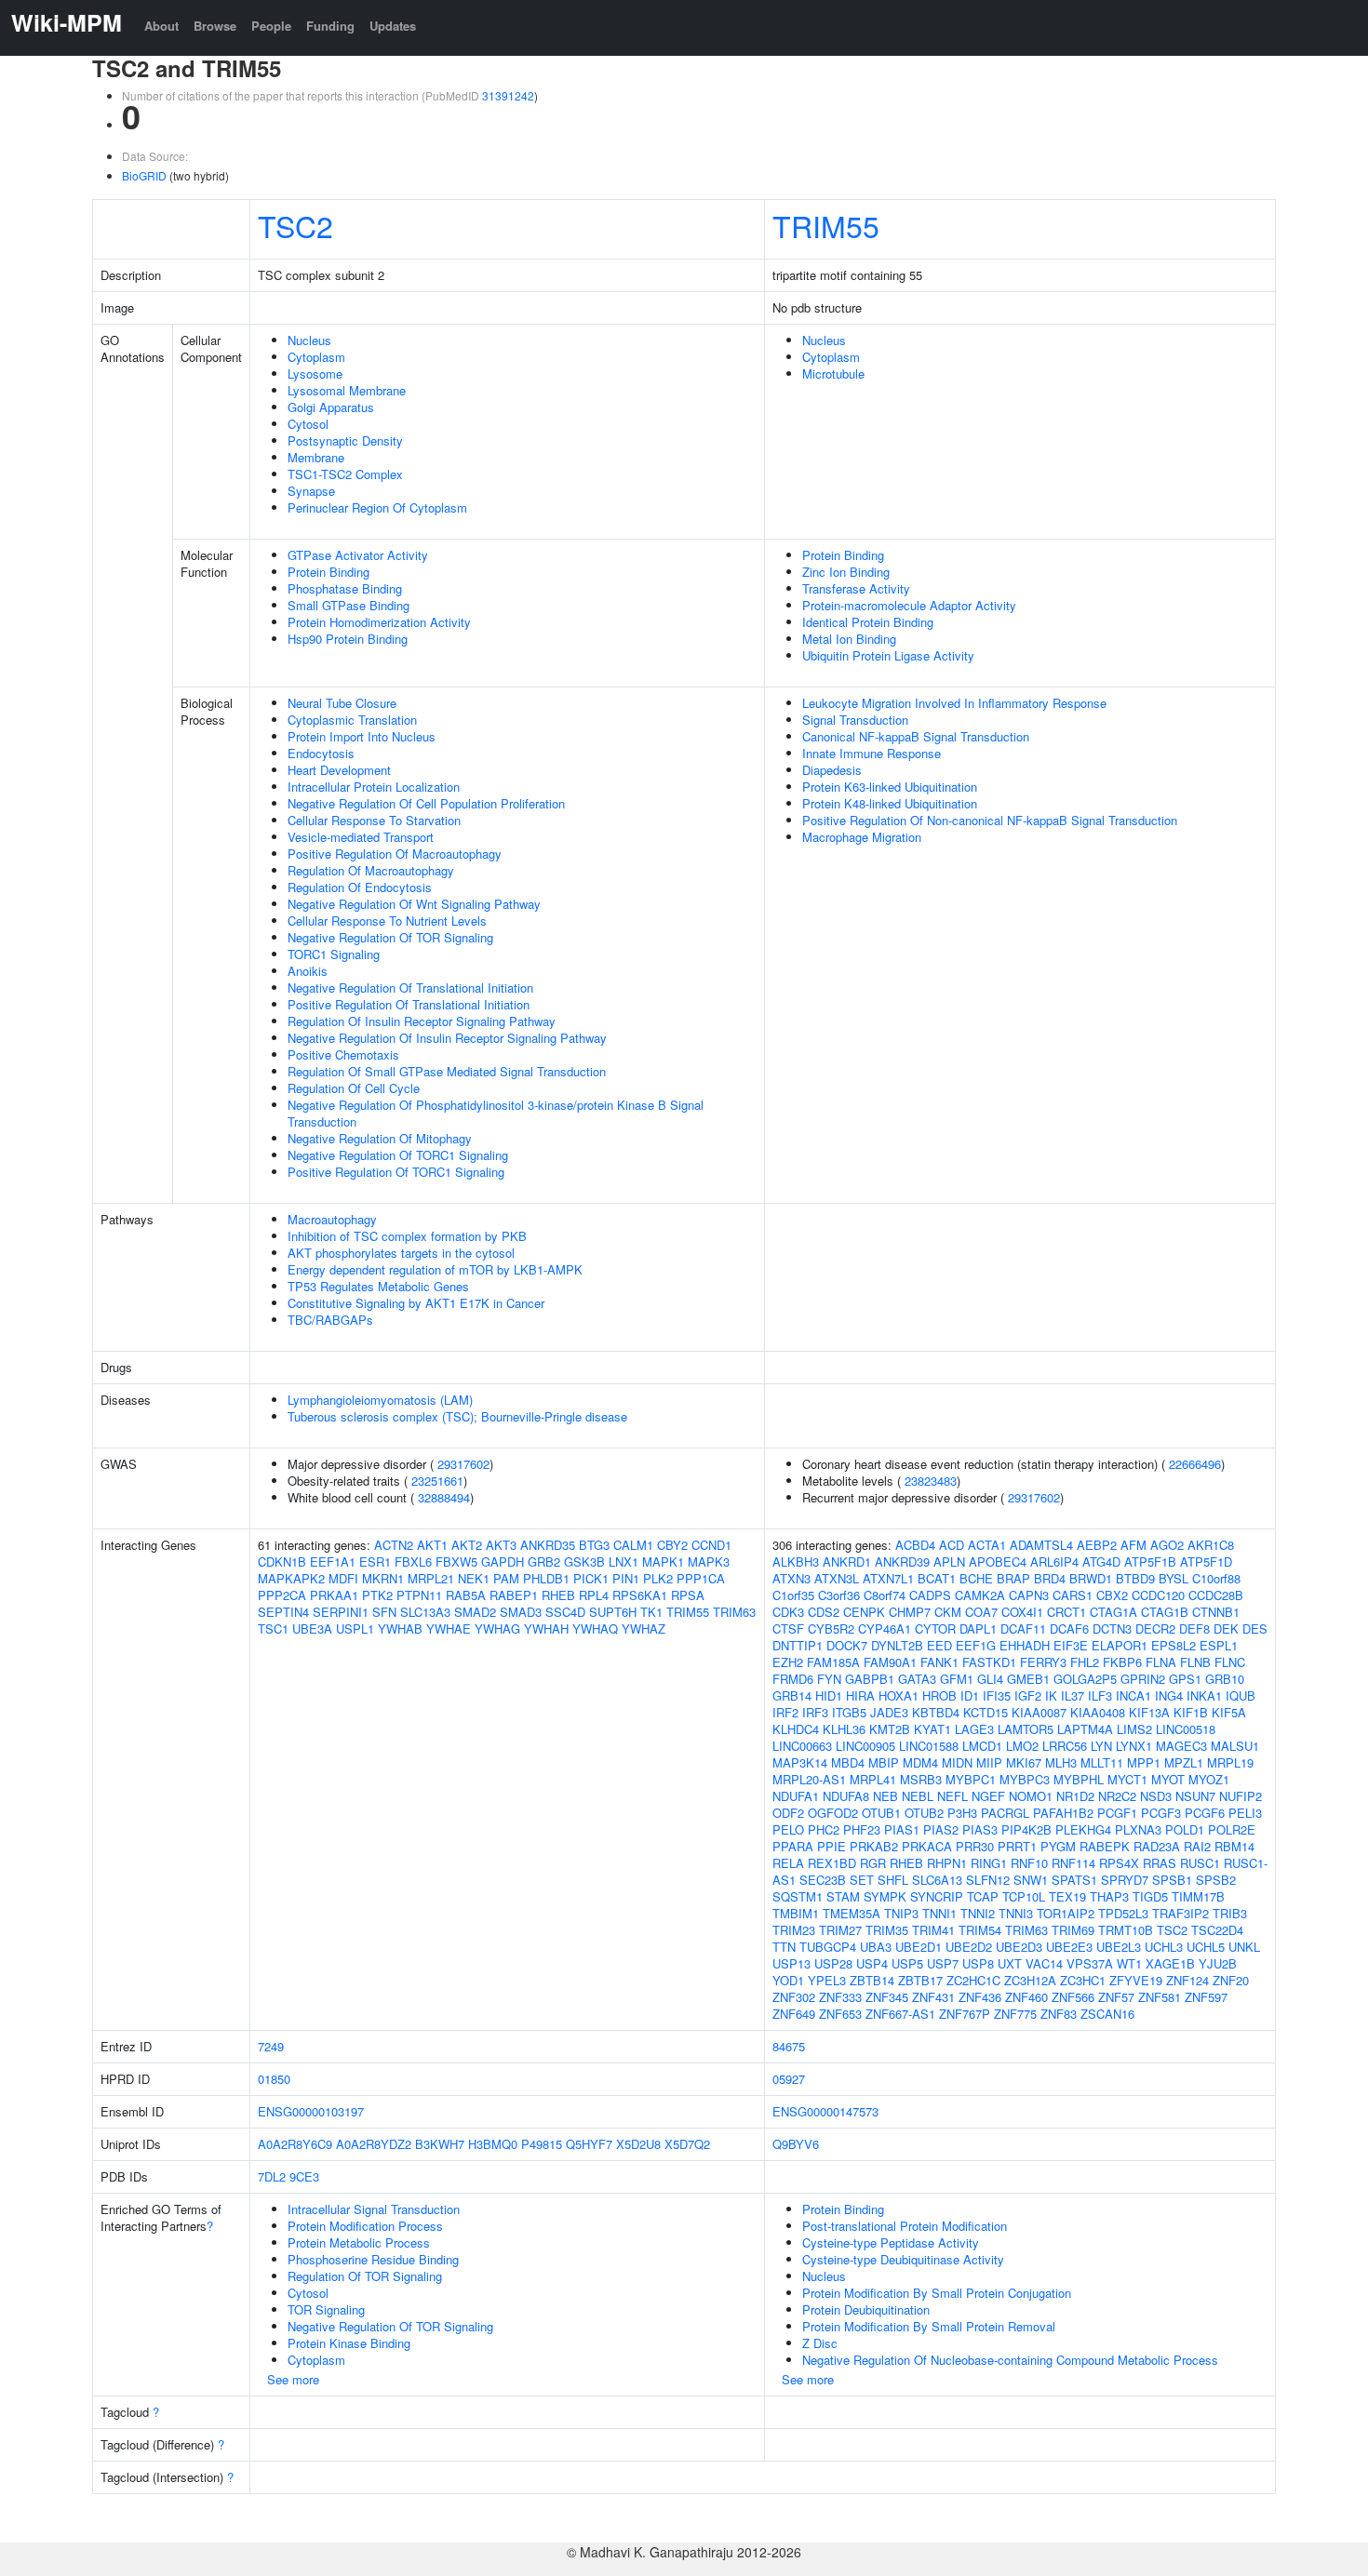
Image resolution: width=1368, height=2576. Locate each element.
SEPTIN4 (283, 1612)
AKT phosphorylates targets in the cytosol (401, 1253)
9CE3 (304, 2176)
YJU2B (1218, 1963)
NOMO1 (1031, 1796)
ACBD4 (915, 1545)
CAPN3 (1029, 1595)
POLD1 (1185, 1829)
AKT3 (501, 1545)
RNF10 (1029, 1863)
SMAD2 (475, 1612)
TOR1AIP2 (1066, 1913)
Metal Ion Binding (849, 639)
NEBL (918, 1796)
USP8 (978, 1963)
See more (293, 2379)
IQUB (1241, 1695)
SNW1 (1031, 1880)
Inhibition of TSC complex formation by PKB (407, 1236)
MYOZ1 (1209, 1779)
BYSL (1174, 1578)
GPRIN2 (1143, 1679)
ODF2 (788, 1813)
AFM (1133, 1545)
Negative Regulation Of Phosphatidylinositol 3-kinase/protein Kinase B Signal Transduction (496, 1113)
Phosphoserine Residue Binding (373, 2259)
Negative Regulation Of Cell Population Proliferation (426, 803)
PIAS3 (980, 1829)
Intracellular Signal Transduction (374, 2209)
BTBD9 (1135, 1578)
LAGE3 (974, 1729)
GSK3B (584, 1562)
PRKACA (927, 1846)
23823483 (931, 1481)
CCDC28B (1216, 1595)
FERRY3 (1043, 1662)
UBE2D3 (1019, 1947)
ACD (952, 1545)
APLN (949, 1562)
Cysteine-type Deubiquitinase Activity (903, 2259)
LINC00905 (865, 1746)
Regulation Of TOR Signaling (365, 2276)
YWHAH (546, 1628)
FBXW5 (456, 1562)
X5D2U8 (638, 2144)
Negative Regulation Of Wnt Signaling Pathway (414, 904)
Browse (215, 26)
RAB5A (466, 1595)
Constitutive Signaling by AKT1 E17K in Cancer (416, 1303)
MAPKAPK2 (291, 1578)
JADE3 (889, 1712)
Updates (393, 26)
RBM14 (1234, 1846)
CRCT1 (1066, 1612)
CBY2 (672, 1545)
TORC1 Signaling (334, 954)
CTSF (788, 1628)
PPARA (793, 1846)
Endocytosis (321, 753)
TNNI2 (978, 1913)
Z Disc (820, 2343)
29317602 (463, 1464)
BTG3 (594, 1545)
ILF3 (1100, 1695)
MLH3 (1061, 1762)
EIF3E (1071, 1645)
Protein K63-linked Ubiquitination (890, 787)
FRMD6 (793, 1679)
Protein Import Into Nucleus (362, 736)
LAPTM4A (1085, 1729)
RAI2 (1197, 1846)
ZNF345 (887, 1997)
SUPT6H (613, 1612)
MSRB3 (921, 1779)
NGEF (988, 1796)
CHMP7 (910, 1612)
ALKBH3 (796, 1562)
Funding (330, 26)
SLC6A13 (937, 1880)
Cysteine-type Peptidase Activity (891, 2242)
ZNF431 (933, 1997)
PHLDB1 (546, 1578)
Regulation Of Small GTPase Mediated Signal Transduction (447, 1071)
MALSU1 (1235, 1746)
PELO (788, 1829)
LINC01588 (929, 1746)
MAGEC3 (1181, 1746)
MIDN (957, 1762)
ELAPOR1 (1120, 1645)
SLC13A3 (425, 1612)
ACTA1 (987, 1545)
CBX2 (1112, 1595)
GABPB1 (870, 1679)
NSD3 (1156, 1796)
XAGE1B (1170, 1963)
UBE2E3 (1069, 1947)
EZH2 (788, 1662)
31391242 (508, 95)
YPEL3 (827, 1980)
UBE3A (312, 1628)
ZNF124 (1187, 1980)
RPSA (688, 1595)
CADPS (930, 1595)
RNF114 (1073, 1863)
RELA (788, 1863)
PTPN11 (419, 1595)
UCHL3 (1164, 1947)
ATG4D (1101, 1562)
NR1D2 (1075, 1796)
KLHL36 (844, 1729)
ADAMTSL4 (1041, 1545)
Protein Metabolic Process (359, 2242)
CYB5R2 (831, 1628)
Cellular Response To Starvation (374, 820)
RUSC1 (1200, 1863)
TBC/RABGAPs (330, 1320)
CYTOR (935, 1628)
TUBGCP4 (828, 1947)
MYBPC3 (1025, 1779)
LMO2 (1022, 1746)
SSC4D (565, 1612)
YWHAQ (595, 1628)
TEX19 (1067, 1896)
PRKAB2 (874, 1846)
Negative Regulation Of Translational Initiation (410, 988)
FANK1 (939, 1662)
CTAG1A (1113, 1612)
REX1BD (832, 1863)
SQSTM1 (798, 1896)
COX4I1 (1022, 1612)
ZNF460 (1026, 1997)
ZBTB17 (920, 1980)
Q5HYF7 (589, 2144)
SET (862, 1880)
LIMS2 (1134, 1729)
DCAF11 (1023, 1628)
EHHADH (1025, 1645)
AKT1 (432, 1545)
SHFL (893, 1880)
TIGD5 (1150, 1896)
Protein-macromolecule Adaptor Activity (909, 605)
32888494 (444, 1497)
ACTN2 (394, 1545)
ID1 (970, 1695)
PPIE (832, 1846)
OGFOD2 (833, 1813)
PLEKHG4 (1083, 1829)
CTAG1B (1165, 1612)
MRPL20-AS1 (809, 1779)
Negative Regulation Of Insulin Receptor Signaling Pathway (447, 1038)
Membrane (316, 457)
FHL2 (1085, 1662)
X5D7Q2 (687, 2144)
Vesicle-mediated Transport (361, 837)
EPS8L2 (1174, 1645)
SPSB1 (1172, 1880)
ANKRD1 (847, 1562)
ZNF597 (1206, 1997)
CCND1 (711, 1545)
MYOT (1168, 1779)
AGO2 (1167, 1545)
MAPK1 (663, 1562)
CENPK (864, 1612)
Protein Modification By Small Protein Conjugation (937, 2293)
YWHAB (400, 1628)
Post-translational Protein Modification (905, 2226)
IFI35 (997, 1695)
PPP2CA (282, 1595)
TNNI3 (1016, 1913)
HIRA (860, 1695)
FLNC (1230, 1662)
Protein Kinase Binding (349, 2343)
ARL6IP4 (1054, 1562)
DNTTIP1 (798, 1645)
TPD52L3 (1123, 1913)
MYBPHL (1079, 1779)
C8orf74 (885, 1595)
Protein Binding (329, 572)
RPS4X (1119, 1863)
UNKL (1244, 1947)
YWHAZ (644, 1628)
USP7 (943, 1963)
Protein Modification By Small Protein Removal (929, 2326)
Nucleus (309, 340)
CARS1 (1073, 1595)
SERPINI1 (341, 1612)
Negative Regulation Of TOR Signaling (390, 937)
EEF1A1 (333, 1562)
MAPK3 (709, 1562)
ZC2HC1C (973, 1980)
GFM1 (957, 1679)
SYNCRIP (937, 1896)
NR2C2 (1117, 1796)
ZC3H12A (1030, 1980)
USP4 (872, 1963)
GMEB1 (1028, 1679)
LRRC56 (1065, 1746)
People (271, 26)
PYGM (1058, 1846)
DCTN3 (1112, 1628)
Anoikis (308, 971)
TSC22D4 (1217, 1930)
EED (939, 1645)
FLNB (1195, 1662)
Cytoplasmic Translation (352, 720)
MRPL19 (1230, 1762)
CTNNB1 (1216, 1612)
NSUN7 (1195, 1796)
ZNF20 (1231, 1980)
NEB (885, 1796)
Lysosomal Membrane (347, 390)
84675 (789, 2046)
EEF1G (976, 1645)
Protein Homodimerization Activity (379, 622)
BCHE (976, 1578)
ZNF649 (794, 2014)
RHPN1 (947, 1863)
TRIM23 (794, 1930)
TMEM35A (852, 1913)
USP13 (791, 1963)
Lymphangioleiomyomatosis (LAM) (380, 1400)
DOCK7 (847, 1645)
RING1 (989, 1863)
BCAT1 (937, 1578)
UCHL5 (1206, 1947)
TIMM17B (1198, 1896)
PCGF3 (1161, 1813)
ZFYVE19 (1136, 1980)
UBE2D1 (919, 1947)
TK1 (651, 1612)
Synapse (311, 491)
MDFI (343, 1578)
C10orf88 (1216, 1578)
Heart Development (339, 770)
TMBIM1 (796, 1913)
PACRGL (1005, 1813)
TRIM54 (980, 1930)
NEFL (952, 1796)
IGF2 (1028, 1695)
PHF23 (862, 1829)
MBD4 (848, 1762)
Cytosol (308, 424)
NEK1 (474, 1578)
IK (1051, 1695)
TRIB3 (1230, 1913)
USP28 (833, 1963)
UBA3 (876, 1947)
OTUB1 (881, 1813)
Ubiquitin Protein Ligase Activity (888, 655)
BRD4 (1050, 1578)
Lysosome (315, 374)
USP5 (907, 1963)
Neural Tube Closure (342, 703)
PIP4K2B (1026, 1829)
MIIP (989, 1762)
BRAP (1013, 1578)
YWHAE (449, 1628)
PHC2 (824, 1829)
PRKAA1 (334, 1595)
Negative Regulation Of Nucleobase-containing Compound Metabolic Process (1010, 2360)
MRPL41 (873, 1779)
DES (1255, 1628)
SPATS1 (1074, 1880)
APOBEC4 (998, 1562)
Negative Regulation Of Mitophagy (380, 1138)
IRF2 (785, 1712)
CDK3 (788, 1612)
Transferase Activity (856, 588)
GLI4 (990, 1679)
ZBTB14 (872, 1980)
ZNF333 (840, 1997)
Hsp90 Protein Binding (348, 639)
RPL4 (594, 1595)
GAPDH (503, 1562)
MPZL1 (1184, 1762)
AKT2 (467, 1545)
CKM (948, 1612)
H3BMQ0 (493, 2144)
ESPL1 (1219, 1645)
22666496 (1195, 1464)
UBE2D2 (969, 1947)
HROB (939, 1695)
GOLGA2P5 (1085, 1679)
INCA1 (1133, 1695)
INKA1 (1204, 1695)
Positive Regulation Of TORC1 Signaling (396, 1172)
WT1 (1129, 1963)
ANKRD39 (902, 1562)
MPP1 (1144, 1762)
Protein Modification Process (365, 2226)
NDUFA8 (846, 1796)
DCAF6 (1069, 1628)
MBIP (884, 1762)
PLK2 (658, 1578)
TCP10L (1024, 1896)
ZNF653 (840, 2014)
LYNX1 (1134, 1746)
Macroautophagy (332, 1219)
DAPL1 (978, 1628)
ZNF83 (1059, 2014)
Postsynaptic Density (345, 440)
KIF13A (1149, 1712)
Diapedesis (832, 770)
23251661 (437, 1481)
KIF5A (1229, 1712)
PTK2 (377, 1595)
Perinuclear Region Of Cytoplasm (377, 507)
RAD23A (1157, 1846)
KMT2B (890, 1729)
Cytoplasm (316, 357)
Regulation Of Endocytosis (360, 887)
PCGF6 (1205, 1813)
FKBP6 (1122, 1662)
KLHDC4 (796, 1729)
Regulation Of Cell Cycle (354, 1088)
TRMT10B (1126, 1930)
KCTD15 (986, 1712)
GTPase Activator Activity (358, 555)
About (161, 26)
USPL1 (355, 1628)
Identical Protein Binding (868, 622)
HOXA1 (899, 1695)
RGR (873, 1863)
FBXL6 (413, 1562)
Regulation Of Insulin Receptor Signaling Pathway (422, 1021)
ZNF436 (980, 1997)
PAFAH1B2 (1063, 1813)
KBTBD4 (936, 1712)
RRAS (1160, 1863)
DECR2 (1155, 1628)
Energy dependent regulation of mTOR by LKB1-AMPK (435, 1269)
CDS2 (824, 1612)
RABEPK (1105, 1846)
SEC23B (823, 1880)
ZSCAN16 (1107, 2014)
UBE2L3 (1119, 1947)
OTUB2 (924, 1813)
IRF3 (815, 1712)
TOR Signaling (326, 2309)
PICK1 (591, 1578)
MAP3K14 (800, 1762)
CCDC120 (1158, 1595)
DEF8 (1194, 1628)
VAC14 (1044, 1963)
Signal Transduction (855, 720)
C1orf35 (793, 1595)
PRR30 (975, 1846)
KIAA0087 (1039, 1712)
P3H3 (962, 1813)
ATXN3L (837, 1578)
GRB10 (1225, 1679)
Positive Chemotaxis (343, 1054)
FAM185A (833, 1662)
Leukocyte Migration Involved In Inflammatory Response (954, 703)
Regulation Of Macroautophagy (371, 870)
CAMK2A (980, 1595)
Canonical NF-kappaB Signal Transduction (916, 736)
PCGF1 (1117, 1813)
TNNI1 (939, 1913)
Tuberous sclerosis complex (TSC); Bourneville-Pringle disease (457, 1416)
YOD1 (788, 1980)
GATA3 (917, 1679)
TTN (784, 1947)
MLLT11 (1102, 1762)
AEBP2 (1097, 1545)
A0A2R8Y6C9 (295, 2144)
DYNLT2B (897, 1645)
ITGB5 (849, 1712)
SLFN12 (988, 1880)
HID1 (829, 1695)
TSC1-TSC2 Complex (345, 474)
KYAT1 (932, 1729)
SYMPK (885, 1896)
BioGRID (144, 175)
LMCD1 (982, 1746)
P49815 (542, 2144)
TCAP (983, 1896)
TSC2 (295, 225)
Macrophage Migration (862, 837)
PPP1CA (701, 1578)
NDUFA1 (796, 1796)
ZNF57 (1116, 1997)
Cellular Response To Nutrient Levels (387, 921)
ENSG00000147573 (825, 2111)
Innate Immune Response (872, 753)
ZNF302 (794, 1997)
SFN (384, 1612)
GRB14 (792, 1695)
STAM (843, 1896)
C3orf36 (839, 1595)
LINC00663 (802, 1746)
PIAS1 (902, 1829)
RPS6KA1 (640, 1595)
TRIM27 (840, 1930)
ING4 (1169, 1695)
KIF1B (1191, 1712)
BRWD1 (1091, 1578)
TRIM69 (1073, 1930)
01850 (274, 2079)
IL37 (1073, 1695)
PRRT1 (1017, 1846)
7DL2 (272, 2176)
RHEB (558, 1595)
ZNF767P (965, 2014)
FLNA (1161, 1662)
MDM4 (920, 1762)
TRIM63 (734, 1612)
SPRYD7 (1125, 1880)
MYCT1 (1127, 1779)
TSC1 (273, 1628)
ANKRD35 (548, 1545)
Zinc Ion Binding (846, 572)
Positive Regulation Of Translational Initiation (409, 1004)
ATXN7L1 (888, 1578)
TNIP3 (901, 1913)
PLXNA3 (1138, 1829)
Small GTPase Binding (349, 605)
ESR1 (375, 1562)
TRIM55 (826, 225)
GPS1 (1185, 1679)
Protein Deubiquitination (866, 2309)
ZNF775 (1015, 2014)
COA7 (981, 1612)
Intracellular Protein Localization (374, 787)
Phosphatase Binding (345, 588)
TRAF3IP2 (1180, 1913)
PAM (506, 1578)
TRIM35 (887, 1930)
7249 (271, 2046)
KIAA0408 (1098, 1712)
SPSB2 (1216, 1880)
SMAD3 (521, 1612)
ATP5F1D (1206, 1562)
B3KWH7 (440, 2144)
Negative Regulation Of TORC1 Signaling (398, 1155)
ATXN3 (791, 1578)
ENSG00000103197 (311, 2111)
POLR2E (1232, 1829)
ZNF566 (1073, 1997)
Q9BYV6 (796, 2144)
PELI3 (1245, 1813)
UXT (1010, 1963)
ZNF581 (1160, 1997)
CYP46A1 (885, 1628)
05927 (789, 2079)
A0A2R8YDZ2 (374, 2144)
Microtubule (833, 374)
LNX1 (624, 1562)
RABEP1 (514, 1595)
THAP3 (1109, 1896)
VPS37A (1090, 1963)
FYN (829, 1679)
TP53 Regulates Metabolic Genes (378, 1286)
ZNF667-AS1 (900, 2014)
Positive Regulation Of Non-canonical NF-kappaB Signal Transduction (990, 820)
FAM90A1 (890, 1662)
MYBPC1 (971, 1779)
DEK (1226, 1628)
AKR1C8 (1211, 1545)
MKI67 (1024, 1762)
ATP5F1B (1150, 1562)
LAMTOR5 (1026, 1729)
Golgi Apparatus (331, 407)
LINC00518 (1186, 1729)
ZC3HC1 (1083, 1980)
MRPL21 (431, 1578)
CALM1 (633, 1545)
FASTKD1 (989, 1662)
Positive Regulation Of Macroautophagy (395, 854)
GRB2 (544, 1562)
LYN (1101, 1746)
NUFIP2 (1241, 1796)
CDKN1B (282, 1562)
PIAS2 (941, 1829)
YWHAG (497, 1628)
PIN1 (626, 1578)
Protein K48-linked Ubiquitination (890, 803)
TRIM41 (933, 1930)
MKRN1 (383, 1578)
